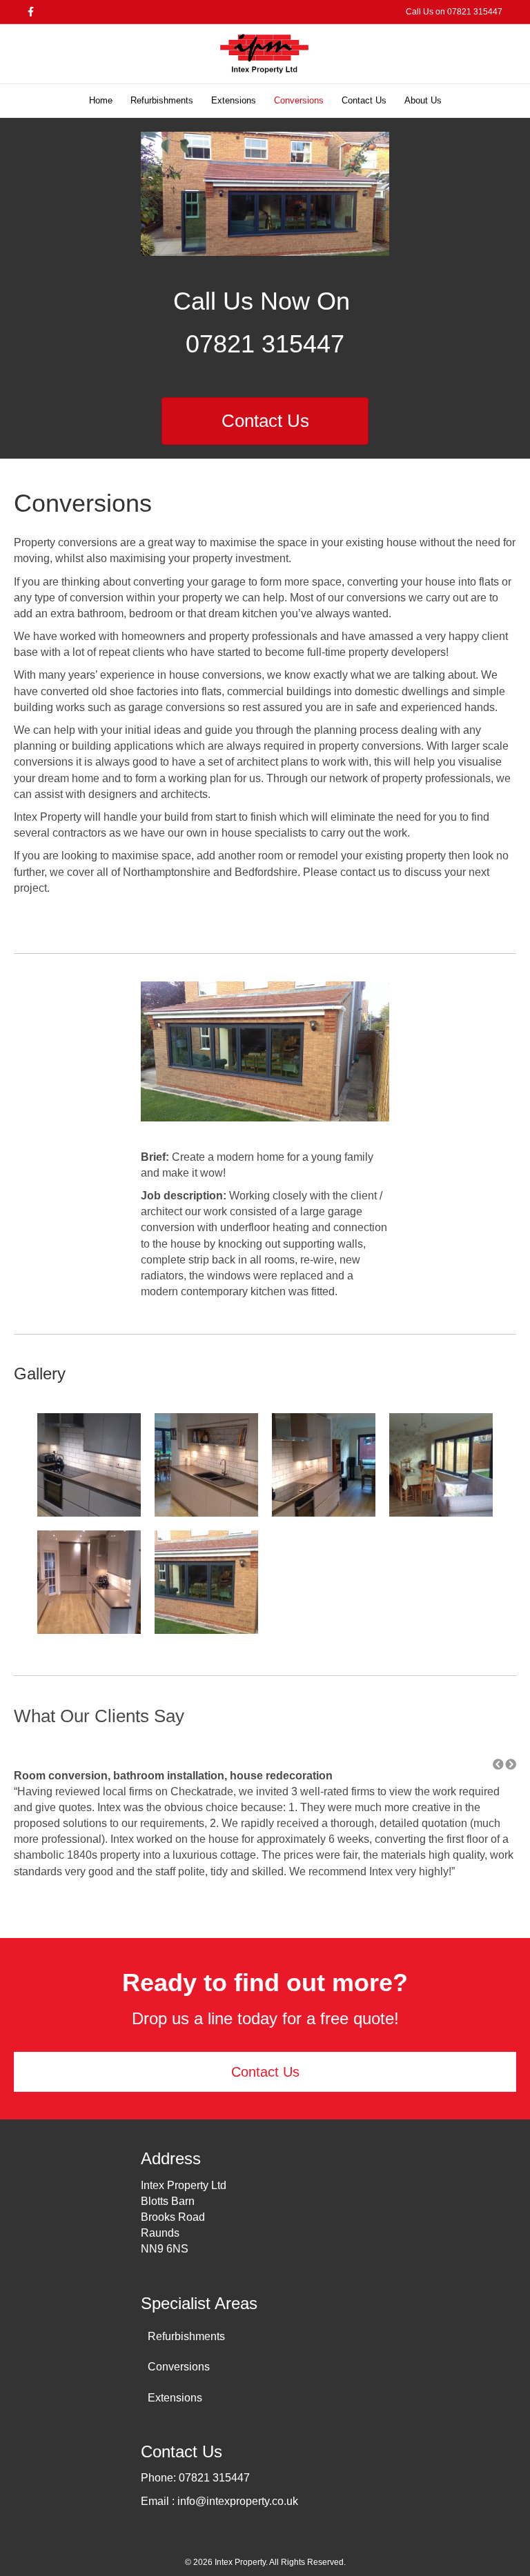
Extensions (234, 100)
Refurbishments (162, 100)
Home (101, 100)
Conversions (299, 100)
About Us (423, 100)
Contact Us (364, 100)
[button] (498, 1765)
